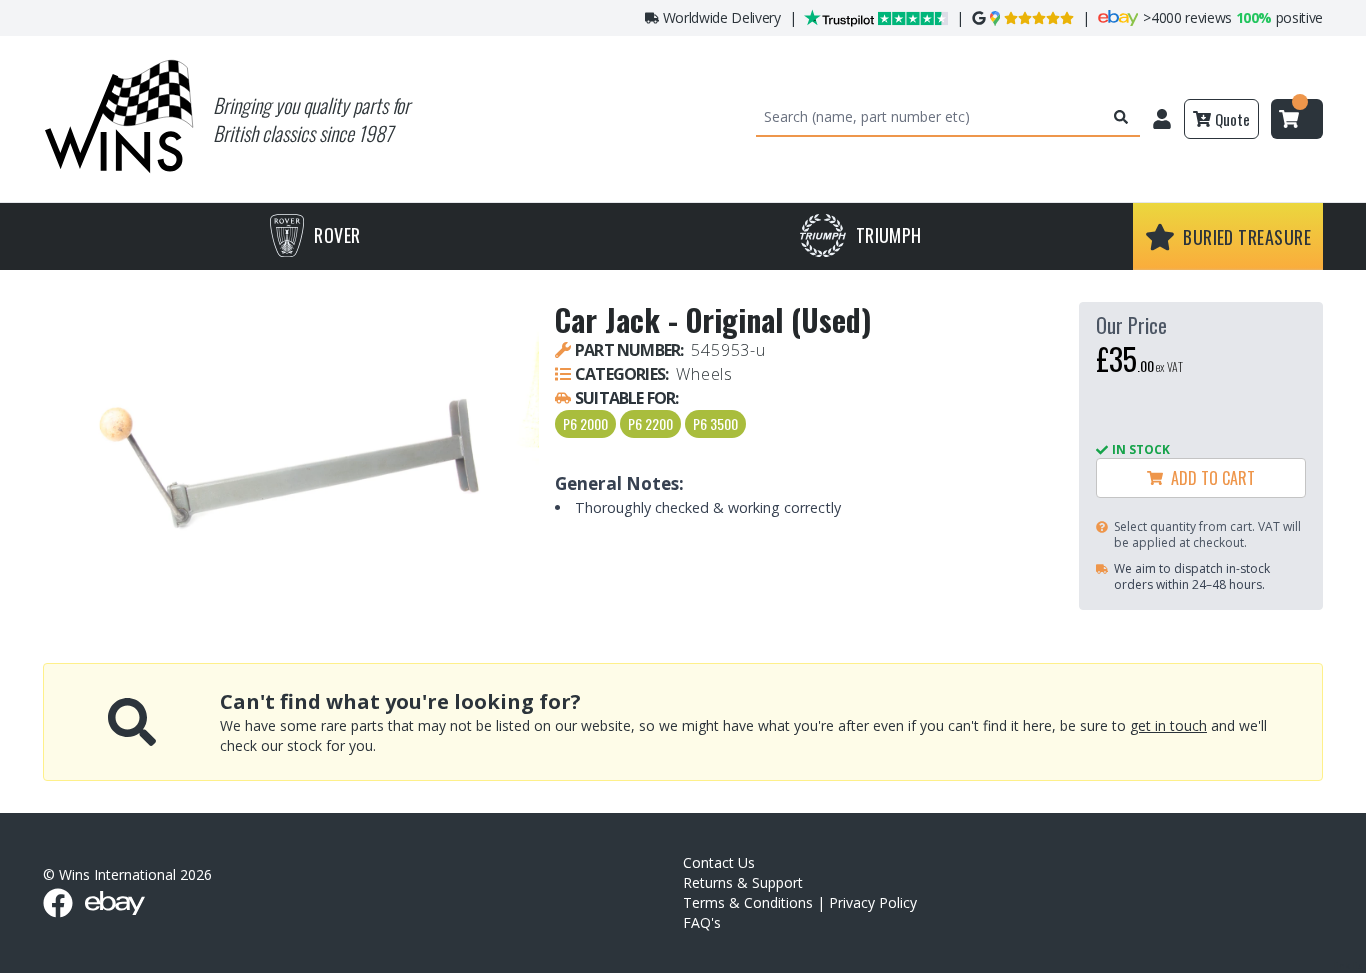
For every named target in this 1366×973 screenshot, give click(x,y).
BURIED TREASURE (1247, 237)
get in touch (1168, 725)
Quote (1232, 119)
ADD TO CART (1209, 478)
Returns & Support (743, 882)
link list (1349, 965)
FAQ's (702, 922)
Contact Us (719, 862)
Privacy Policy (873, 902)
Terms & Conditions (748, 902)
